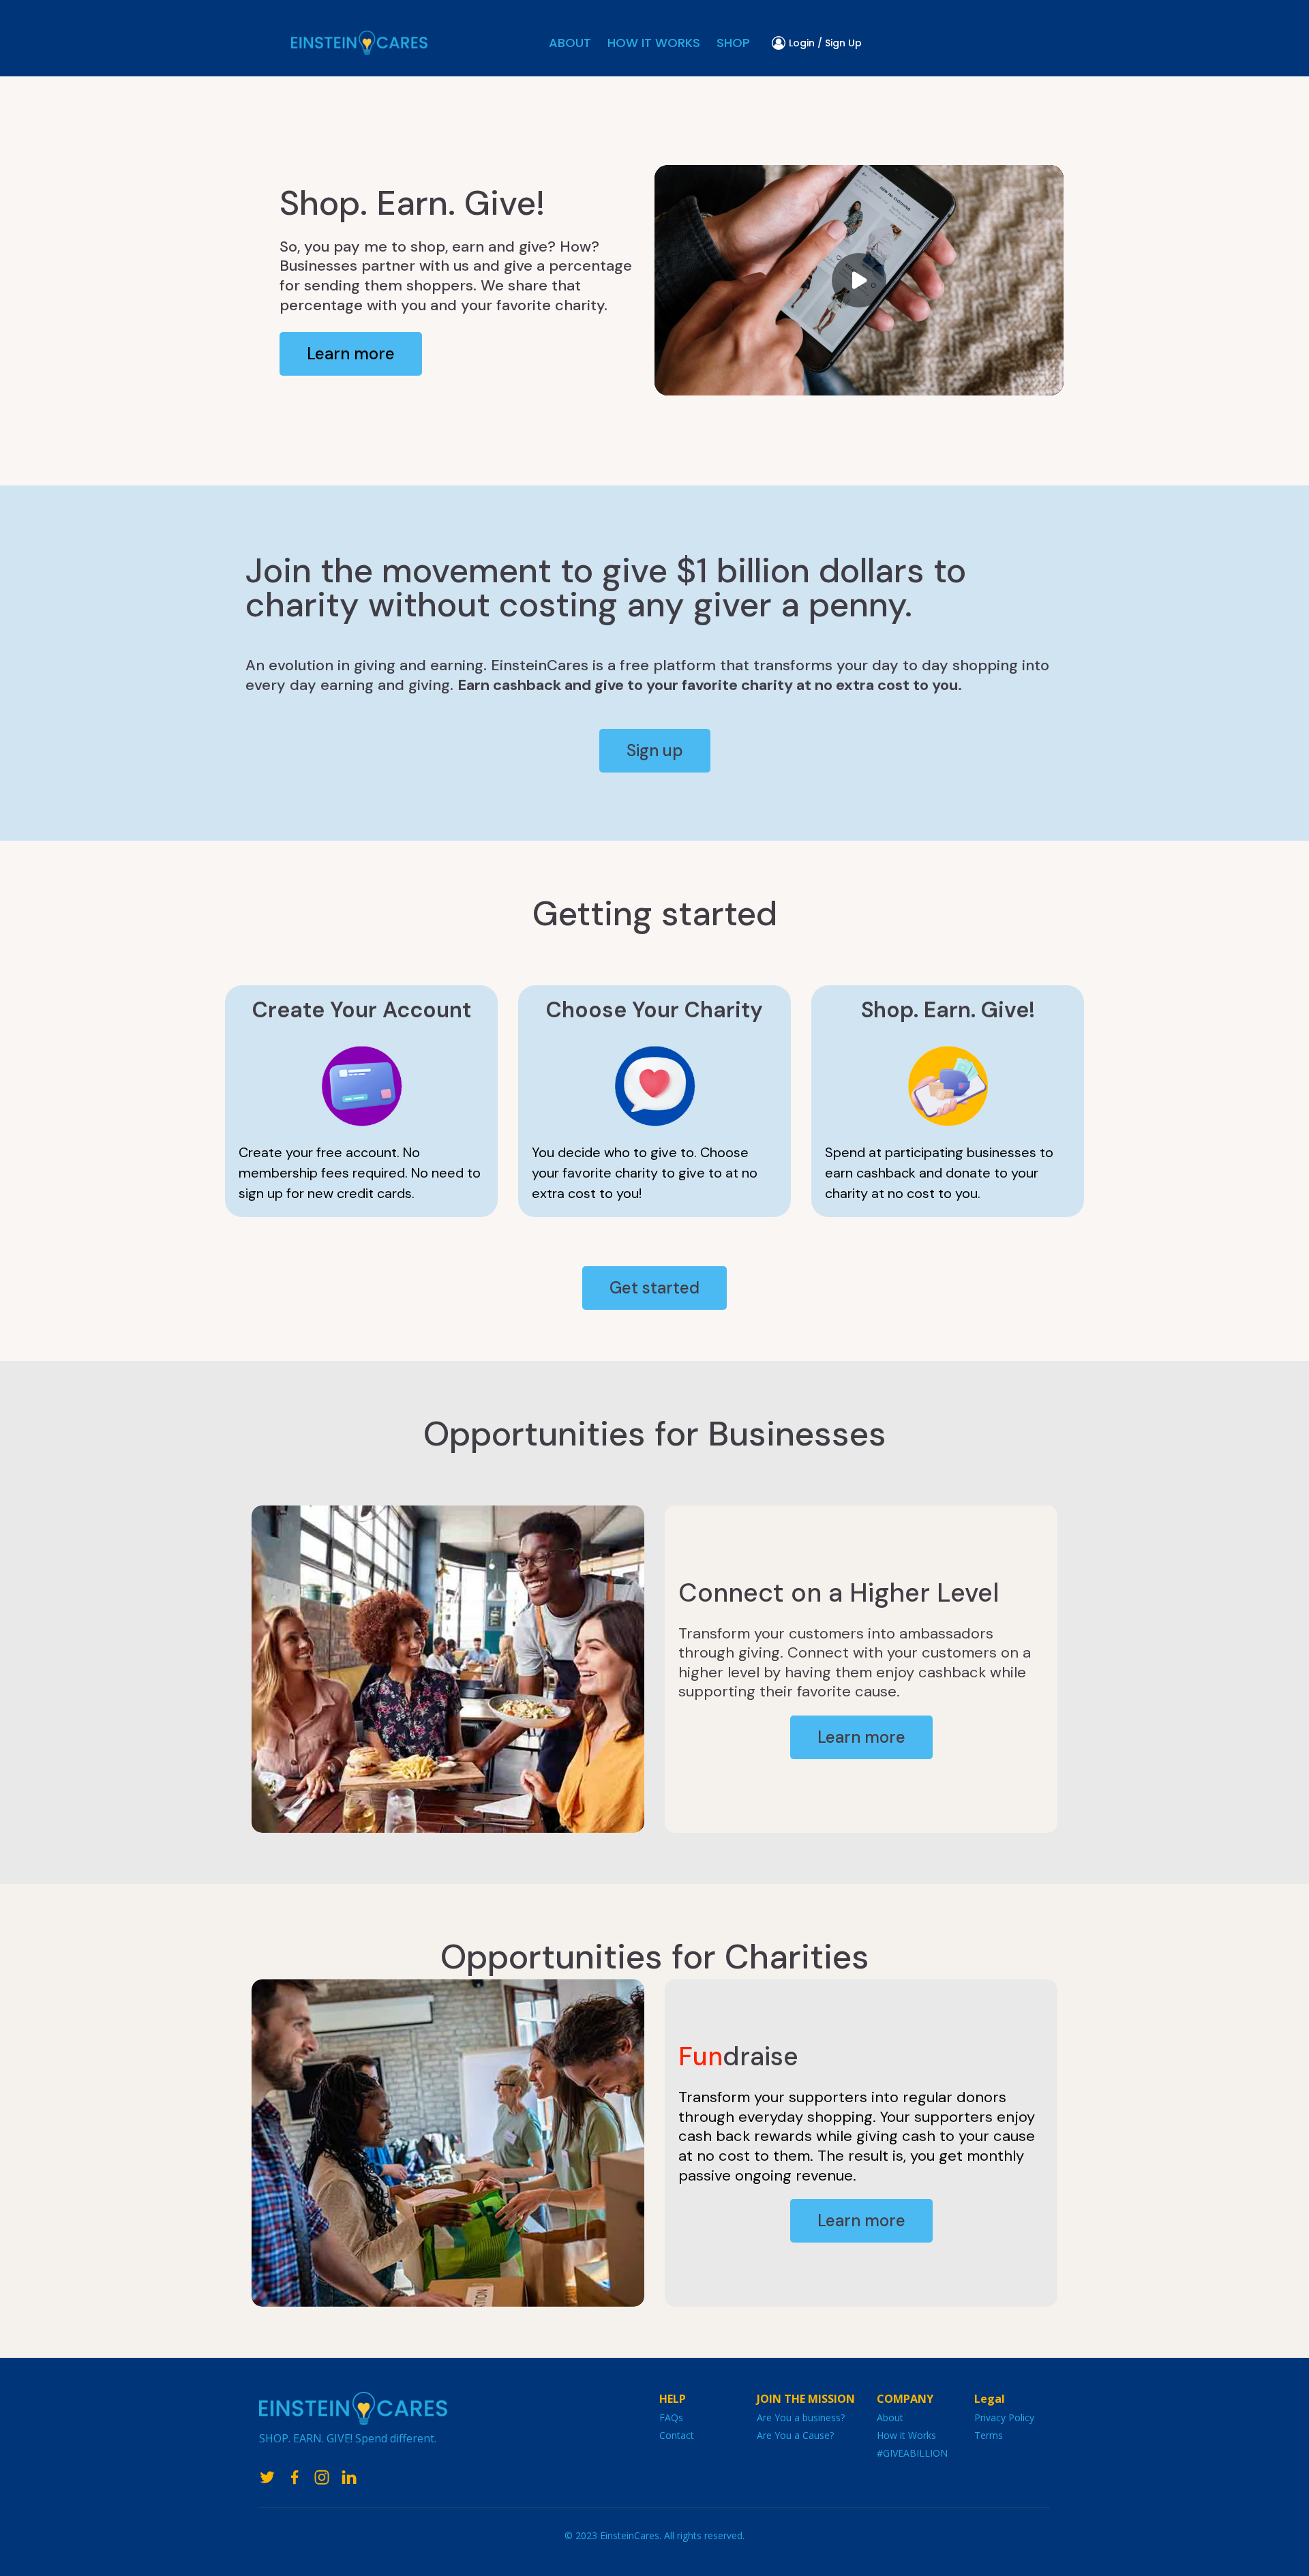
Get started (654, 1288)
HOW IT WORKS (654, 43)
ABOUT (570, 43)
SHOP (733, 43)
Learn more (351, 354)
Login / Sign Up (825, 43)
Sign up (655, 750)
